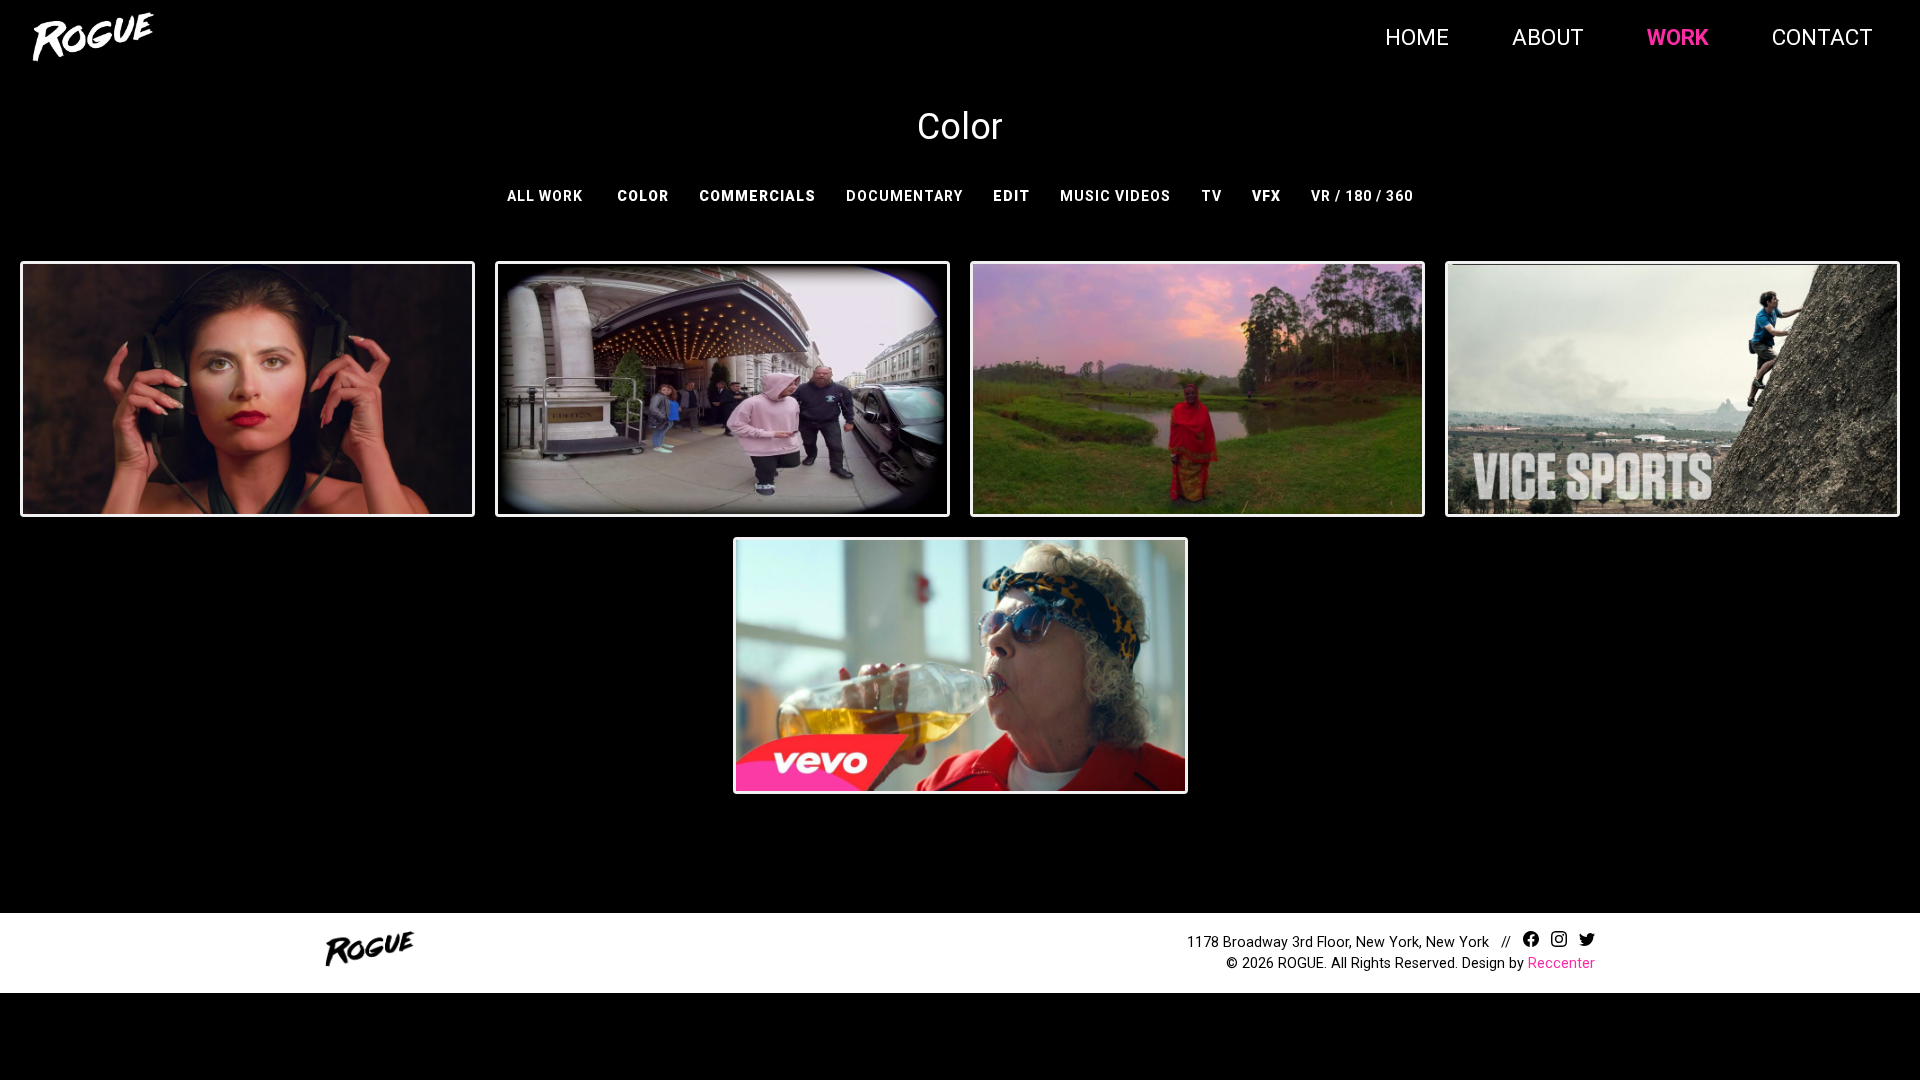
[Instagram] (1561, 942)
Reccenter (1561, 963)
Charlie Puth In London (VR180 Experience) (722, 365)
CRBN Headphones (247, 365)
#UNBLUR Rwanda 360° (1197, 365)
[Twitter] (1587, 942)
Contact (1822, 37)
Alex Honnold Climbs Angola (1672, 365)
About (1548, 37)
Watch (210, 427)
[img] (93, 37)
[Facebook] (1533, 942)
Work (1678, 37)
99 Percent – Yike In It (959, 655)
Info (294, 427)
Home (1417, 37)
